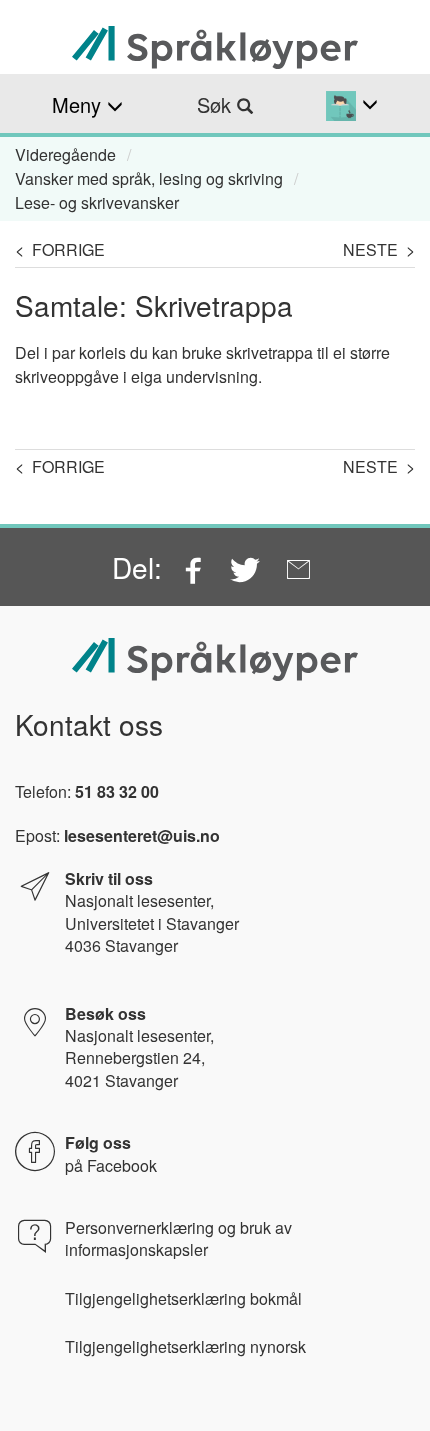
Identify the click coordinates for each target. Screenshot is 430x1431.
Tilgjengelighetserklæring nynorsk (185, 1347)
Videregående (65, 154)
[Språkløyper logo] (215, 47)
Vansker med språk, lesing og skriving (149, 178)
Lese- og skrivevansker (97, 202)
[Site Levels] (352, 104)
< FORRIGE (60, 249)
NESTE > (379, 249)
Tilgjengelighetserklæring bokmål (183, 1299)
